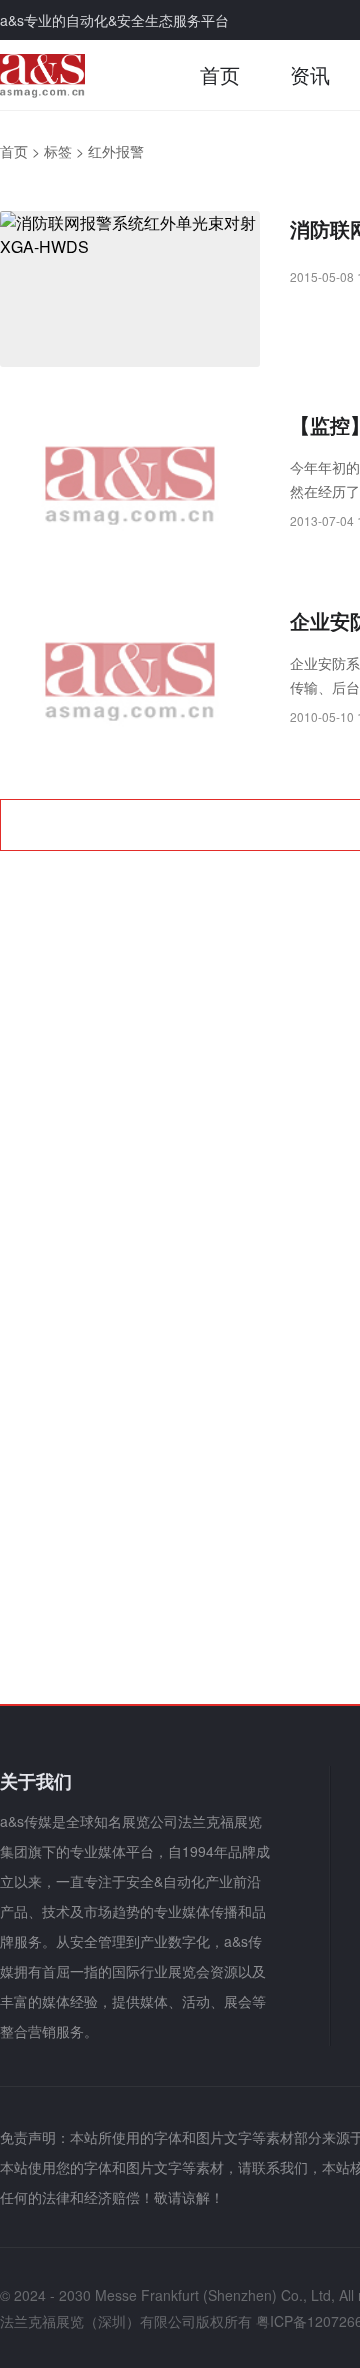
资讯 (310, 74)
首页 (220, 74)
